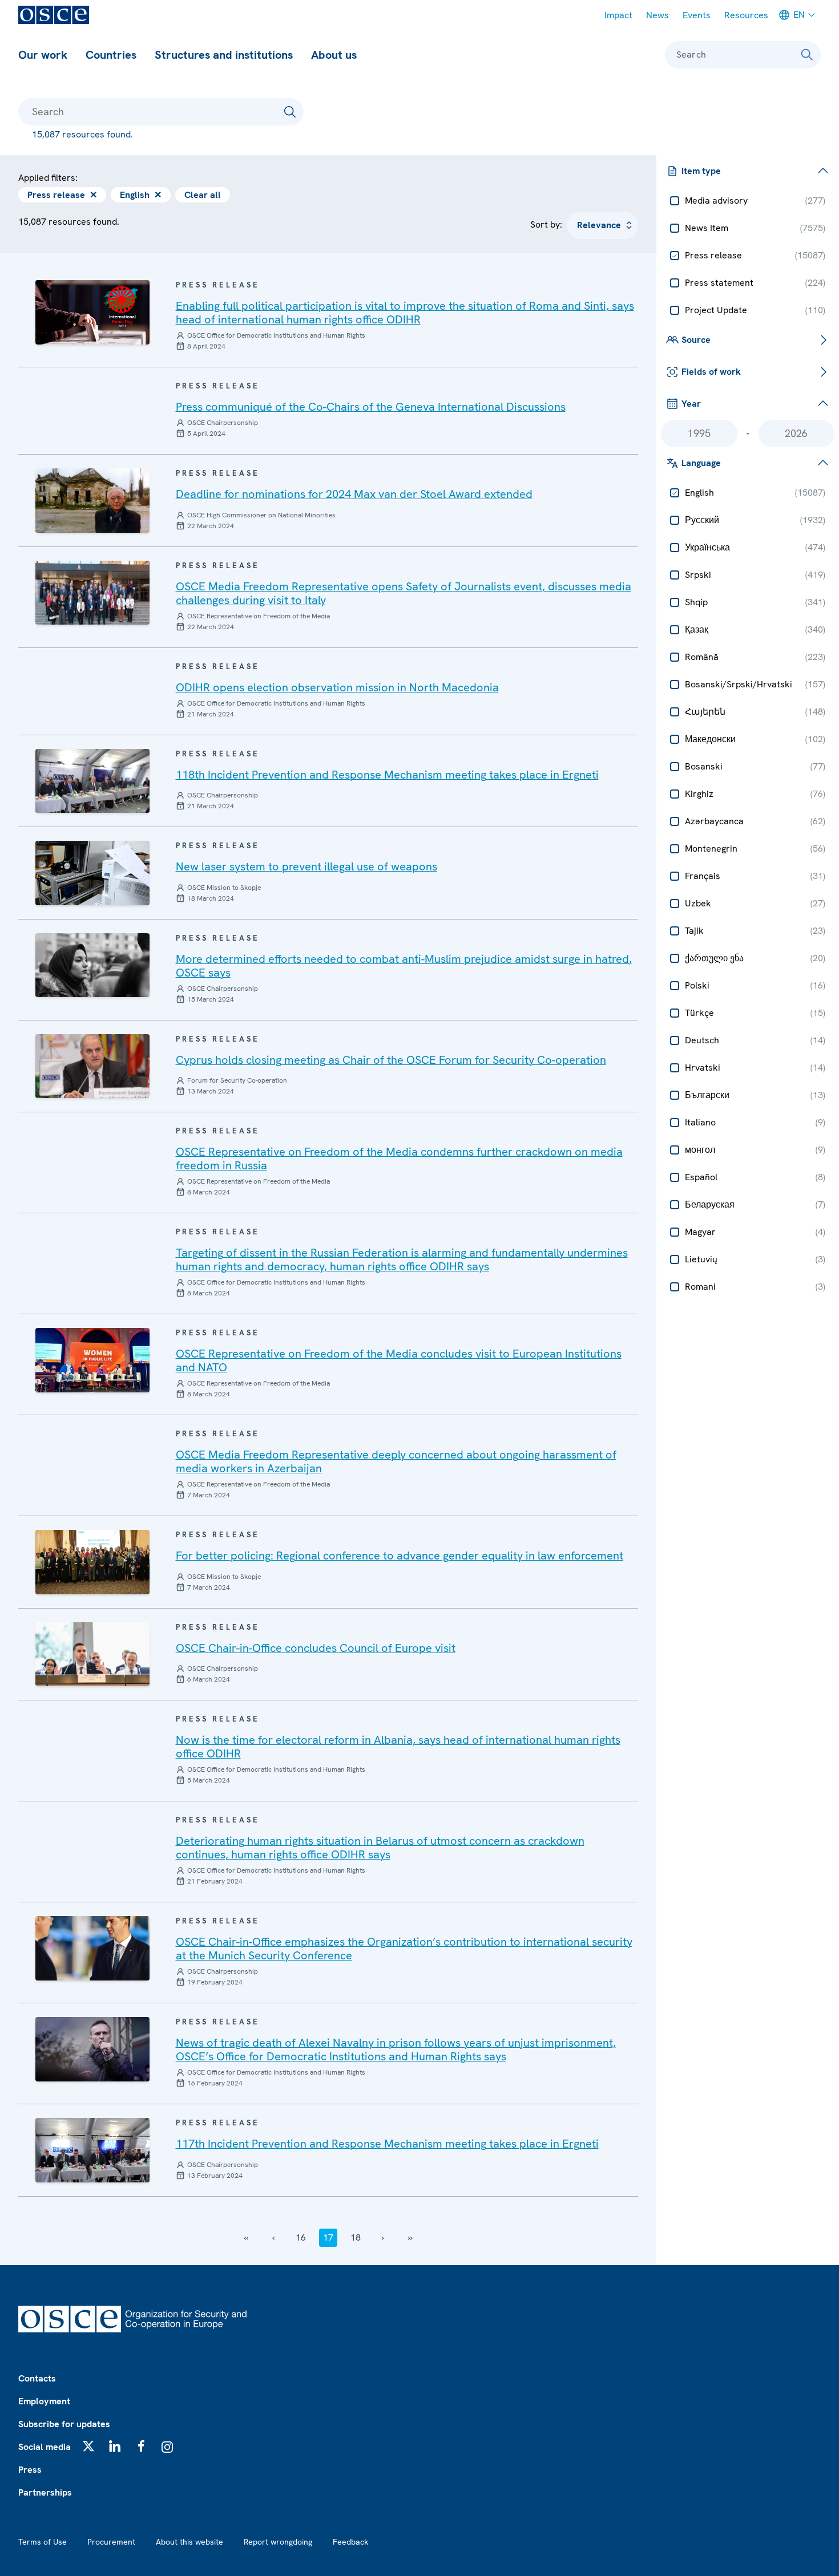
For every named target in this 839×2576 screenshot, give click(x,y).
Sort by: (546, 224)
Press (30, 2470)
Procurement (111, 2542)
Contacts (37, 2378)
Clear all (203, 195)
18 (356, 2237)
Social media (45, 2447)
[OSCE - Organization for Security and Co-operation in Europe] (54, 15)
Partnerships (45, 2492)
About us (334, 55)
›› (410, 2237)
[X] (88, 2446)
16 (301, 2237)
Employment (44, 2401)
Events (697, 15)
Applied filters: (48, 178)
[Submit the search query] (290, 112)
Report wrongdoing (278, 2542)
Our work (43, 55)
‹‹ (246, 2237)
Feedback (350, 2542)
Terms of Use (43, 2542)
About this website (189, 2542)
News (658, 15)
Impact (618, 15)
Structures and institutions (224, 55)
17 (328, 2237)
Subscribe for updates (64, 2424)
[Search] (807, 55)
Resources (746, 15)
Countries (111, 55)
